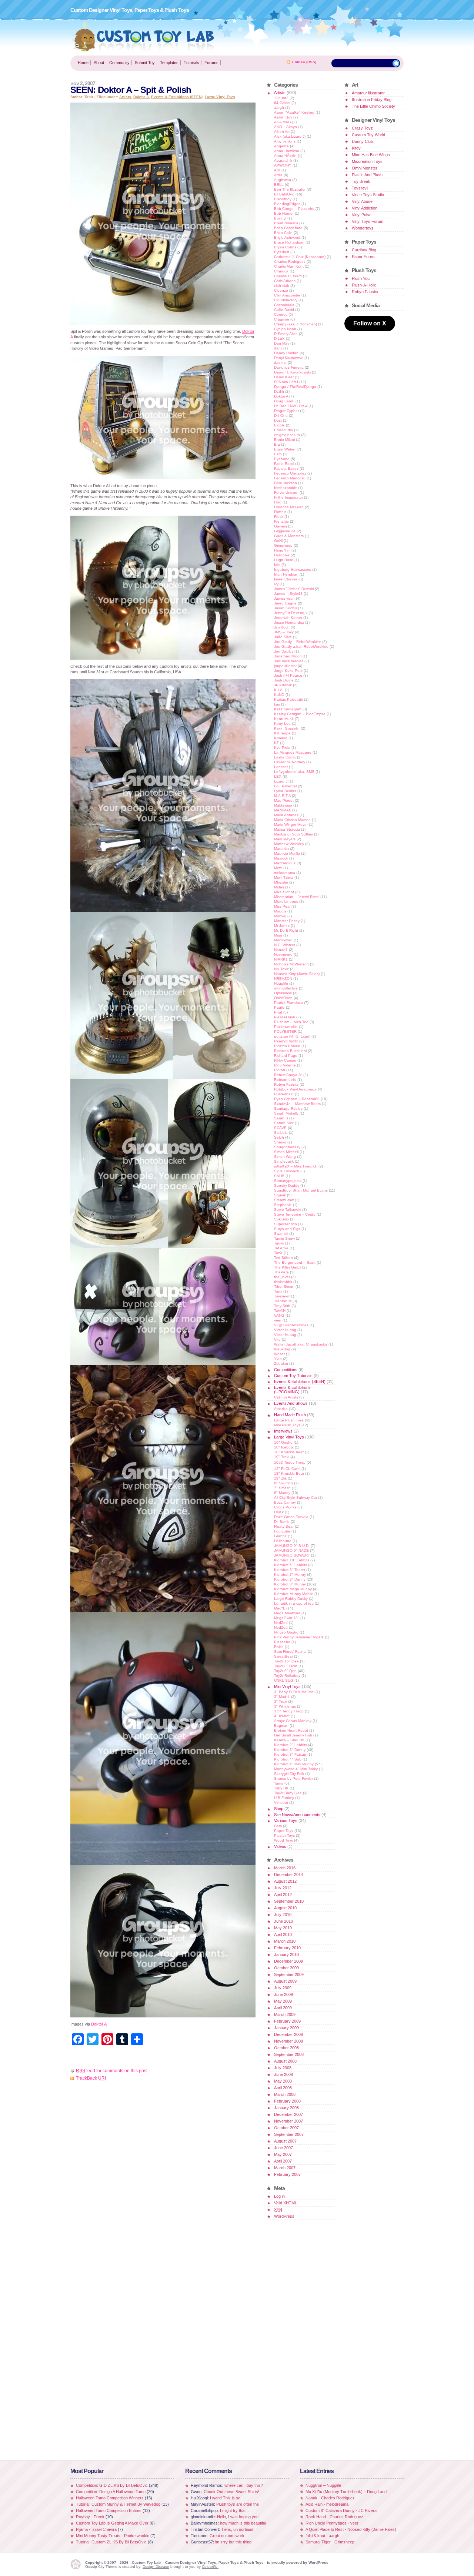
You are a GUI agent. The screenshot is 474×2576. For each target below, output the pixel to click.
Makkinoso (283, 805)
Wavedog (282, 1349)
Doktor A (141, 97)
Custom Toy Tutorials (293, 1376)
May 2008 (283, 2081)
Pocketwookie (286, 1027)
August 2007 (285, 2141)
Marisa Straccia (287, 829)
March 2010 (285, 1941)
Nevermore (283, 954)
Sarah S (281, 1118)
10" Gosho (283, 1442)
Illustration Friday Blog (372, 100)
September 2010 (289, 1901)
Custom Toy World (368, 135)
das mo (280, 363)
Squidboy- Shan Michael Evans (301, 1190)
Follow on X (370, 323)
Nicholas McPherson (291, 964)
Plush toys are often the (238, 2504)
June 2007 (283, 2148)
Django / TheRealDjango (295, 387)
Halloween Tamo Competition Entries (109, 2510)
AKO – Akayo (286, 127)
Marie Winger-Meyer (291, 825)
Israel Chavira (286, 579)
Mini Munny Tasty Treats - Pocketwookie (113, 2536)
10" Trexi (282, 1457)
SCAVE (280, 1128)
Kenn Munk (284, 719)
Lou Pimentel (285, 786)
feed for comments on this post (112, 2071)
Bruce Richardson (289, 242)
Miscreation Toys (367, 161)
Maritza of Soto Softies (293, 834)
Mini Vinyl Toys (287, 1686)
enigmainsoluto (287, 435)
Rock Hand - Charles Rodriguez (334, 2517)
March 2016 (285, 1868)
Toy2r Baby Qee (288, 1793)
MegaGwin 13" (287, 1618)
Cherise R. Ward (288, 276)
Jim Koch (282, 627)
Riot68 (280, 1070)
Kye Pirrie (282, 748)
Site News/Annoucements (297, 1815)
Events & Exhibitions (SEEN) (177, 97)
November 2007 (288, 2121)
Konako (281, 738)
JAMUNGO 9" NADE (291, 1550)
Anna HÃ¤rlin (285, 156)
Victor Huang (285, 1330)
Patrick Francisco (288, 1003)
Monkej (280, 916)
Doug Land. (284, 401)
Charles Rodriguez (290, 262)
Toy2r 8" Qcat (286, 1666)
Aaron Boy (283, 117)
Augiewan (283, 180)
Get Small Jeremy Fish (293, 1735)
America (281, 1409)
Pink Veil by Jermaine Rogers (299, 1637)
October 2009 (286, 1968)
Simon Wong (285, 1157)
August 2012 (285, 1881)
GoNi (278, 541)
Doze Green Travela (291, 1517)
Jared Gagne (285, 603)
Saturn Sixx (284, 1123)
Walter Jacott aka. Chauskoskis (301, 1344)
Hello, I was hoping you (238, 2517)
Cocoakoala (284, 305)
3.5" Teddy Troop (289, 1711)
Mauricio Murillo (287, 853)
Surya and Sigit (287, 1229)
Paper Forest (364, 257)
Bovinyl (280, 218)
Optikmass (283, 993)
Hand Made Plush (290, 1415)
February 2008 (287, 2101)
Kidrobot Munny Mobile (294, 1594)
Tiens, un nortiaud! (238, 2529)
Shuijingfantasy (287, 1147)
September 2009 (289, 1974)
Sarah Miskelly (286, 1113)
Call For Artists (286, 1397)
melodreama (285, 873)
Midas (279, 887)
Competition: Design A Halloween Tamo (111, 2492)
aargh (279, 108)
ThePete (281, 1272)
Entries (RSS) (304, 62)
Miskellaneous (286, 902)
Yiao (278, 1359)
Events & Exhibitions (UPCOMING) (292, 1390)
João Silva (283, 637)
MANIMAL (283, 810)
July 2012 (283, 1888)
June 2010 (283, 1921)
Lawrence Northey (290, 762)
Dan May (282, 343)
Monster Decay (287, 921)
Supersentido (286, 1224)
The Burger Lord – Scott (295, 1262)
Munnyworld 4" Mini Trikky (296, 1769)
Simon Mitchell (286, 1152)
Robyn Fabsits (286, 1084)
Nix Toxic (281, 969)
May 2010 (283, 1928)
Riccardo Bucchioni (290, 1051)
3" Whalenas (285, 1706)
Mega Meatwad (287, 1613)
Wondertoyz (363, 228)
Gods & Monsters (289, 536)
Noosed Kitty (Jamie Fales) (297, 974)
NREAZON (283, 979)
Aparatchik (283, 160)
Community (119, 63)
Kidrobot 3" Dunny (290, 1750)
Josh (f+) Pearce (288, 675)
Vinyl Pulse (362, 215)
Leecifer (281, 767)
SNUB (279, 1176)
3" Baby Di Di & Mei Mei (294, 1692)
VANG (279, 1315)
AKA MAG (283, 122)
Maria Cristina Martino (292, 820)
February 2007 (287, 2174)
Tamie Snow (284, 1238)
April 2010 (283, 1934)
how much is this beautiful (243, 2523)
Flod (278, 502)
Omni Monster (365, 168)
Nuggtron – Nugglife (323, 2485)
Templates (169, 63)
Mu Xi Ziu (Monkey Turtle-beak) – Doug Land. (347, 2492)
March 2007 (285, 2168)
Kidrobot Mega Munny (293, 1589)
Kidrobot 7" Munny (290, 1575)
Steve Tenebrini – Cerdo (295, 1214)
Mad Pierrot (284, 800)
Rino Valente (285, 1065)
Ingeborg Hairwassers (293, 570)
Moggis (280, 911)
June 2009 (283, 1994)
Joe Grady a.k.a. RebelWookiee (301, 646)
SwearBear (283, 1656)
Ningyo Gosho (286, 1632)
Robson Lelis (285, 1080)
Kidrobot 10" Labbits (292, 1560)
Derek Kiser (284, 377)
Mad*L (280, 1608)
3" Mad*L (282, 1697)
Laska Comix (285, 757)
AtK (277, 170)
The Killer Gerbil (288, 1267)
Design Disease (156, 2567)
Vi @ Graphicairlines (291, 1325)
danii (278, 348)
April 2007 (283, 2161)
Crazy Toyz (362, 128)
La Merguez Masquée (293, 752)
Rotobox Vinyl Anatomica (295, 1089)
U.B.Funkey (284, 1798)
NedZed (281, 1623)
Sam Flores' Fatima (290, 1652)
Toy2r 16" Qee (286, 1661)
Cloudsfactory (286, 300)
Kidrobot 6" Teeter (290, 1570)
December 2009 (288, 1961)
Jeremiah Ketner (288, 618)
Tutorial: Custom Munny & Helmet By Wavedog (119, 2504)
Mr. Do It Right (286, 930)
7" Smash (282, 1488)
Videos (280, 1846)
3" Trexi (281, 1701)
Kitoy (356, 148)
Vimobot (281, 1803)
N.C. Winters (285, 945)
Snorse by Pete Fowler (293, 1778)
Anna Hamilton (287, 151)
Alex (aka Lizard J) (290, 136)
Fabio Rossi (284, 464)
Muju (278, 935)
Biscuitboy (283, 199)
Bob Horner (284, 213)
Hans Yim (282, 550)
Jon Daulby (284, 651)
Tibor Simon (284, 1287)
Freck (279, 517)
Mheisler (281, 882)
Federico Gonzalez (290, 473)
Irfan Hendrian (286, 574)
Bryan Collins (285, 247)
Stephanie (283, 1205)
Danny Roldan (286, 353)
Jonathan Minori (288, 656)
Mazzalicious (285, 863)
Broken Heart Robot (291, 1730)
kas (277, 704)
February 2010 (287, 1948)
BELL (279, 185)
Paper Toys (284, 1831)
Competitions (286, 1370)
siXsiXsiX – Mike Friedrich (296, 1166)
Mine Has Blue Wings (371, 155)
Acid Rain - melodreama (327, 2504)
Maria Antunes (286, 815)
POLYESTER (285, 1031)
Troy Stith (282, 1306)
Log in (279, 2196)
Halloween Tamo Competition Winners (110, 2498)
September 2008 (289, 2054)
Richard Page (286, 1056)
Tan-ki (279, 1243)
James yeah (284, 598)
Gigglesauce (285, 531)
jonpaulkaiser (285, 666)
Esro (278, 454)
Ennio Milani (284, 440)
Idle (277, 565)
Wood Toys (283, 1840)
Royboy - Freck (90, 2517)
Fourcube (282, 1531)
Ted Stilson (283, 1258)
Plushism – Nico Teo (291, 1022)
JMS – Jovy (284, 632)
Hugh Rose (284, 560)
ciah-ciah (282, 286)
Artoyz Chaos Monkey (293, 1721)
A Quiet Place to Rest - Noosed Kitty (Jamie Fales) (351, 2529)
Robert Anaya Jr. (288, 1075)
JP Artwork (283, 685)
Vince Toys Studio (368, 195)
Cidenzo (281, 290)
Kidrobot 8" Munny (290, 1584)
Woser (279, 1354)
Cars (278, 1826)
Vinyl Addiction (365, 208)
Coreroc (281, 314)
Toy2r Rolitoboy (287, 1676)
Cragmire (282, 319)
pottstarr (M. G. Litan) (292, 1036)
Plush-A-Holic (364, 285)
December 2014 (288, 1875)
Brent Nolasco (286, 223)
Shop (279, 1809)
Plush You (361, 278)
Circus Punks (285, 1507)
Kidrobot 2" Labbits (291, 1745)
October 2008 (286, 2048)
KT (276, 743)
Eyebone (282, 459)
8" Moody (282, 1493)
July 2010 (283, 1915)
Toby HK (281, 1788)
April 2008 (283, 2088)
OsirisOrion (283, 998)
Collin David (284, 310)
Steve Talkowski (288, 1210)
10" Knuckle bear (289, 1452)
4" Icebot (282, 1716)
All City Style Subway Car (296, 1498)
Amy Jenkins (285, 141)
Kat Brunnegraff (288, 709)
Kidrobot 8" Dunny (290, 1579)
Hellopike (282, 555)
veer (278, 1320)
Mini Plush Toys (287, 1425)
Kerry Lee (282, 723)
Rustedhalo (284, 1094)
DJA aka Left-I (286, 382)
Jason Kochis (286, 608)
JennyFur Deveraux (291, 613)
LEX (278, 776)
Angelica (281, 146)
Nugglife (281, 983)
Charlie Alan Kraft (289, 266)
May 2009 (283, 2001)
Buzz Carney (285, 1502)
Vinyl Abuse (362, 201)
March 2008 (285, 2094)
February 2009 (287, 2021)
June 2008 (283, 2074)
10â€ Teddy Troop (290, 1462)
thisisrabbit (283, 1282)
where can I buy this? (244, 2485)
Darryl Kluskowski (289, 358)
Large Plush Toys (289, 1420)
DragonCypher (286, 411)
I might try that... (234, 2510)
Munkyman (283, 940)
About (99, 63)
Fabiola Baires (286, 468)
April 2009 (283, 2008)
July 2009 (283, 1988)
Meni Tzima (284, 877)
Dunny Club (362, 141)
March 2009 (285, 2014)
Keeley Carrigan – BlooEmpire (300, 714)
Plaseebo (282, 1642)
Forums (211, 63)
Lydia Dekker (285, 791)
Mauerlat (281, 849)
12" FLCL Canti (287, 1469)
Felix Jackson (286, 483)
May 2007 (283, 2154)
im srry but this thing (233, 2542)
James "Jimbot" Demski (294, 589)
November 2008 (288, 2041)
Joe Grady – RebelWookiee (298, 642)
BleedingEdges (287, 204)
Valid (286, 2203)
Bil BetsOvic (284, 194)
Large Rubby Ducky (291, 1599)
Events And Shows (291, 1403)
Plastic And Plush (367, 175)
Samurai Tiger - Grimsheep (330, 2542)
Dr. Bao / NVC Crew (291, 406)
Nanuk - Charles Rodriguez (330, 2498)
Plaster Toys (284, 1835)
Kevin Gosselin (287, 728)
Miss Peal (282, 906)
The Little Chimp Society (373, 106)
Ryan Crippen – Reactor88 (297, 1099)
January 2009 (286, 2028)
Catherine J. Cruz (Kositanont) (300, 257)
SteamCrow (284, 1200)
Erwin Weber (285, 449)
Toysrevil (281, 1296)
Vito (277, 1339)
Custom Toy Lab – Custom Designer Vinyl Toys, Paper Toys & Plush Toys (144, 36)
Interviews (283, 1431)
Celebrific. (210, 2567)
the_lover (282, 1277)
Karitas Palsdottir (288, 699)
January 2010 (286, 1954)
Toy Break (361, 181)
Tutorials (191, 63)
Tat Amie (281, 1248)
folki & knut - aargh (322, 2536)
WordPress (284, 2216)
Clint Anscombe (287, 295)
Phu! (278, 1012)
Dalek (279, 1512)
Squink (280, 1195)
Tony (278, 1291)
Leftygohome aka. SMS (294, 772)
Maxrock (281, 858)
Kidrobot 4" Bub (288, 1759)
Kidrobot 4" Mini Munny (294, 1764)
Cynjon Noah (285, 329)
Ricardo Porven (287, 1046)
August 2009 (285, 1981)
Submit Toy (145, 63)
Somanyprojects (288, 1181)
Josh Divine (284, 680)
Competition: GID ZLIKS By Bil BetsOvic (112, 2485)
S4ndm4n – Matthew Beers (297, 1104)
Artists (125, 97)
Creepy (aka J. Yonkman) (296, 324)
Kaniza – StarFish (289, 1740)
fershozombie (286, 488)
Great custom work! (228, 2536)
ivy (276, 584)
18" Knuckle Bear (289, 1473)
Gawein (281, 526)
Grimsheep (283, 545)
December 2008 (288, 2034)
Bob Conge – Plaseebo (294, 209)
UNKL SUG (284, 1680)
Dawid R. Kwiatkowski (292, 372)
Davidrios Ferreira (289, 367)
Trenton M (283, 1301)
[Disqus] (163, 2178)
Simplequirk (284, 1161)
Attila (278, 175)
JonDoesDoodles (289, 661)
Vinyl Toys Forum (368, 221)
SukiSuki (281, 1219)
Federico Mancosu (290, 478)
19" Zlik (280, 1478)
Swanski (281, 1234)
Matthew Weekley (289, 844)
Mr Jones (282, 926)
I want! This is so (225, 2498)
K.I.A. (279, 690)
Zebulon (281, 1364)
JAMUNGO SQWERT (292, 1555)
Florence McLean (289, 507)
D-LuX (279, 339)
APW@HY (283, 165)
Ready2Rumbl (286, 1041)
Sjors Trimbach (287, 1171)
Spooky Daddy (287, 1185)
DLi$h (279, 391)
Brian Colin (283, 233)
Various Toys (286, 1820)
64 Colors (282, 103)
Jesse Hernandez (289, 622)
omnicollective (286, 988)
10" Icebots (284, 1447)
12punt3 (281, 98)
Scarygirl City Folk (289, 1774)
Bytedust (282, 252)
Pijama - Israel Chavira (96, 2529)
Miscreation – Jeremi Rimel (297, 897)
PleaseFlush (285, 1017)
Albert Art (282, 132)
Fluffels (280, 512)
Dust (278, 420)
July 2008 (283, 2068)
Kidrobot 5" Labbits (291, 1565)
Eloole (279, 425)
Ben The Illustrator (290, 189)
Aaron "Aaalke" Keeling (294, 112)
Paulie (279, 1007)
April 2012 (283, 1895)
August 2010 (285, 1908)
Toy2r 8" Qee (285, 1671)
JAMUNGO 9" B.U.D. (292, 1546)
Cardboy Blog (364, 250)
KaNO (279, 695)
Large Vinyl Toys (220, 97)
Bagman (281, 1726)
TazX (278, 1253)
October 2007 (286, 2128)
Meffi (278, 868)
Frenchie (281, 521)
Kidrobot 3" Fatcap (290, 1754)
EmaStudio (283, 430)
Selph (279, 1137)
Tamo (279, 1783)
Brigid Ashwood (287, 237)
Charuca (281, 271)
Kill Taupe (282, 733)
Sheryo (280, 1142)
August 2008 (285, 2061)
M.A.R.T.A (282, 796)
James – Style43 (288, 594)
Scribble (281, 1133)
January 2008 (286, 2108)
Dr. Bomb (282, 1522)
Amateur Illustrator (368, 93)
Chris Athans (285, 281)
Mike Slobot (284, 892)
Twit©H (280, 1311)
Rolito (279, 1647)
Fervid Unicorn (286, 493)
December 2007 (288, 2114)
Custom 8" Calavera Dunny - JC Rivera (341, 2510)
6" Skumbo (283, 1483)
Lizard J (281, 781)
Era (277, 444)
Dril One (281, 416)
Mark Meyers (285, 839)
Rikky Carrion (285, 1060)
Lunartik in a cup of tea (294, 1603)
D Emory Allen (286, 334)
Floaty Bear (284, 1526)
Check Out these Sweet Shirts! (231, 2492)
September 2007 (289, 2134)
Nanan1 (281, 950)
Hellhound (283, 1541)
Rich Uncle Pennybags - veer (332, 2523)
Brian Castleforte (288, 228)
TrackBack (91, 2078)
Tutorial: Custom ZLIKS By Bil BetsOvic (111, 2542)
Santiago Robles (288, 1108)
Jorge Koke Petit (288, 671)
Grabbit (280, 1536)
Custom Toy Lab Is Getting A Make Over (112, 2523)
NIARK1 (281, 959)
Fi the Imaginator (288, 497)
